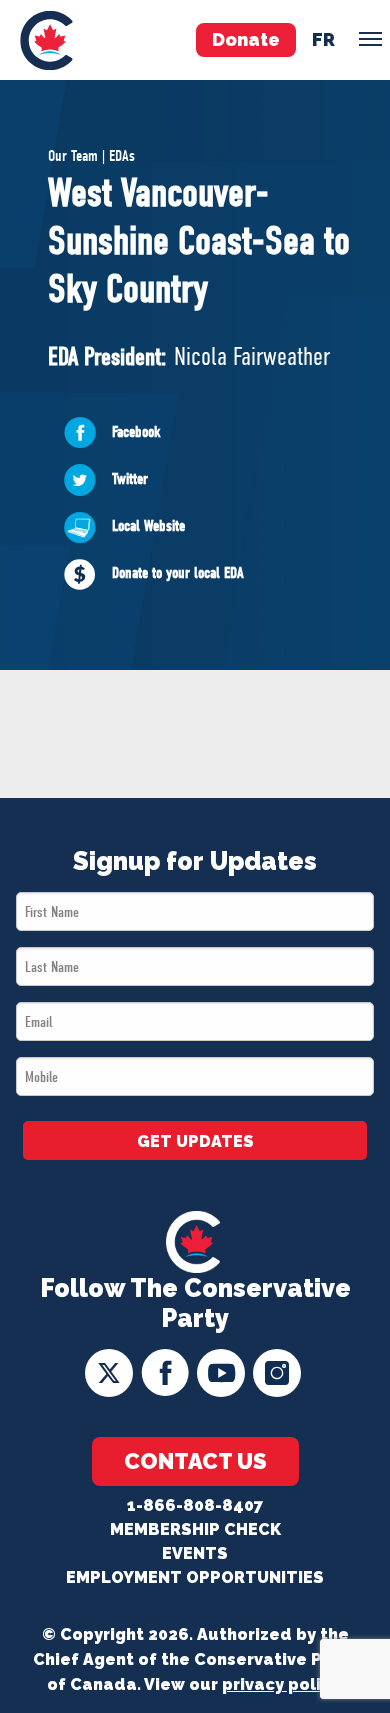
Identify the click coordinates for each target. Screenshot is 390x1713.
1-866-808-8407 (195, 1505)
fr (323, 39)
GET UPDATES (195, 1141)
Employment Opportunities (195, 1577)
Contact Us (195, 1461)
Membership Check (195, 1529)
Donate (246, 39)
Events (195, 1553)
